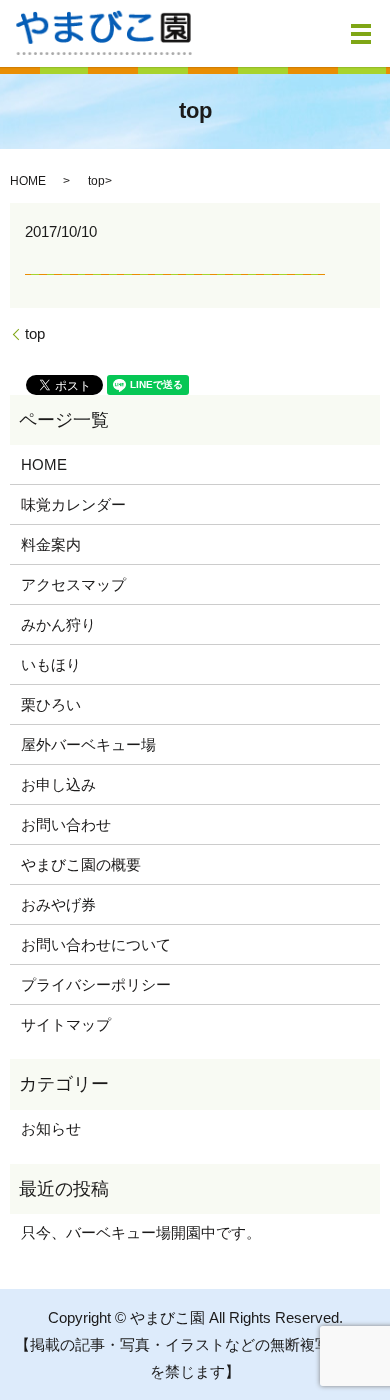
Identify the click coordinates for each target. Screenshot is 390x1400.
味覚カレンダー (73, 504)
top (35, 333)
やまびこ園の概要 (81, 864)
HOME (28, 181)
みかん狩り (58, 624)
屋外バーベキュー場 (88, 744)
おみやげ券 (58, 904)
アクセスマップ (73, 584)
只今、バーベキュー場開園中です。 (141, 1232)
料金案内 (51, 544)
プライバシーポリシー (96, 984)
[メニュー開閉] (361, 34)
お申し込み (58, 784)
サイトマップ (66, 1024)
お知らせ (51, 1128)
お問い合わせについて (96, 944)
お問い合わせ (66, 824)
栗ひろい (51, 704)
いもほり (51, 664)
